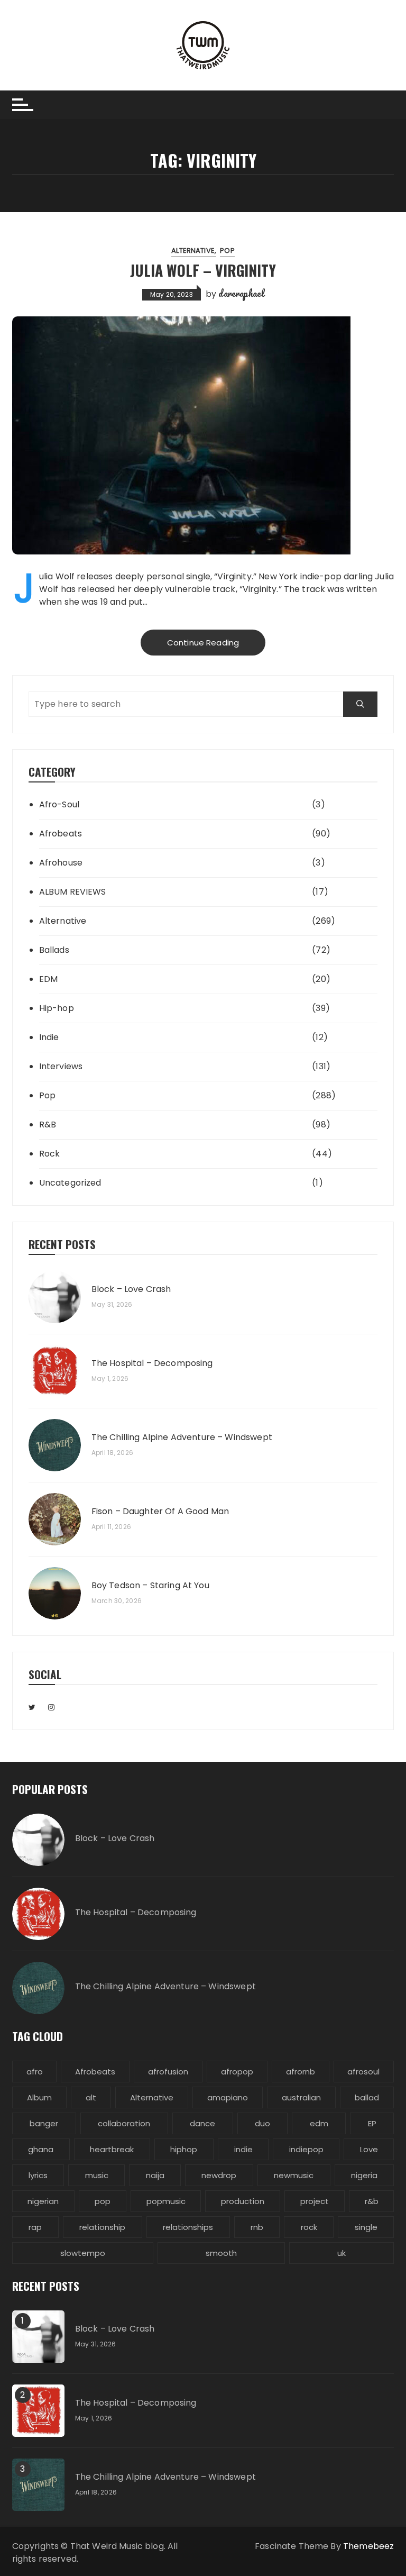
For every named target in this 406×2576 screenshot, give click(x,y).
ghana (41, 2149)
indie (243, 2149)
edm (319, 2123)
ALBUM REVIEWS (73, 892)
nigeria (364, 2175)
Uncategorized (70, 1183)
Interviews (61, 1066)
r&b (372, 2201)
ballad (367, 2097)
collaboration (124, 2123)
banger (44, 2123)
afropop (237, 2072)
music (97, 2175)
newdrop (219, 2175)
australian (301, 2097)
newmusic (294, 2175)
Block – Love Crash (131, 1289)
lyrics (38, 2175)
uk (342, 2253)
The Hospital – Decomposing (152, 1363)
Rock (50, 1154)
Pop (227, 251)
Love (369, 2149)
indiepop (306, 2149)
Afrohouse (61, 863)
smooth (221, 2253)
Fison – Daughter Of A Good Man (160, 1512)
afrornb (301, 2072)
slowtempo (83, 2253)
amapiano (228, 2097)
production (243, 2201)
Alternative (193, 251)
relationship (102, 2227)
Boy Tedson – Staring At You (150, 1586)
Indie (49, 1037)
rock (309, 2227)
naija (155, 2175)
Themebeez (368, 2546)
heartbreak (112, 2149)
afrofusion (168, 2072)
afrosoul (363, 2072)
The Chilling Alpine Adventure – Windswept (182, 1437)
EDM (48, 979)
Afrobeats (61, 834)
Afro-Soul (59, 804)
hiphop (184, 2149)
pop (103, 2201)
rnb (257, 2227)
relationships (188, 2227)
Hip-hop (57, 1008)
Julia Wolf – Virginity (203, 270)
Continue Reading (203, 643)
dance (202, 2123)
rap (35, 2227)
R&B (48, 1125)
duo (262, 2123)
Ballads (54, 950)
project (315, 2201)
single (366, 2227)
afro (35, 2072)
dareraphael (241, 293)
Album (39, 2097)
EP (372, 2123)
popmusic (166, 2201)
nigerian (43, 2201)
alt (91, 2097)
